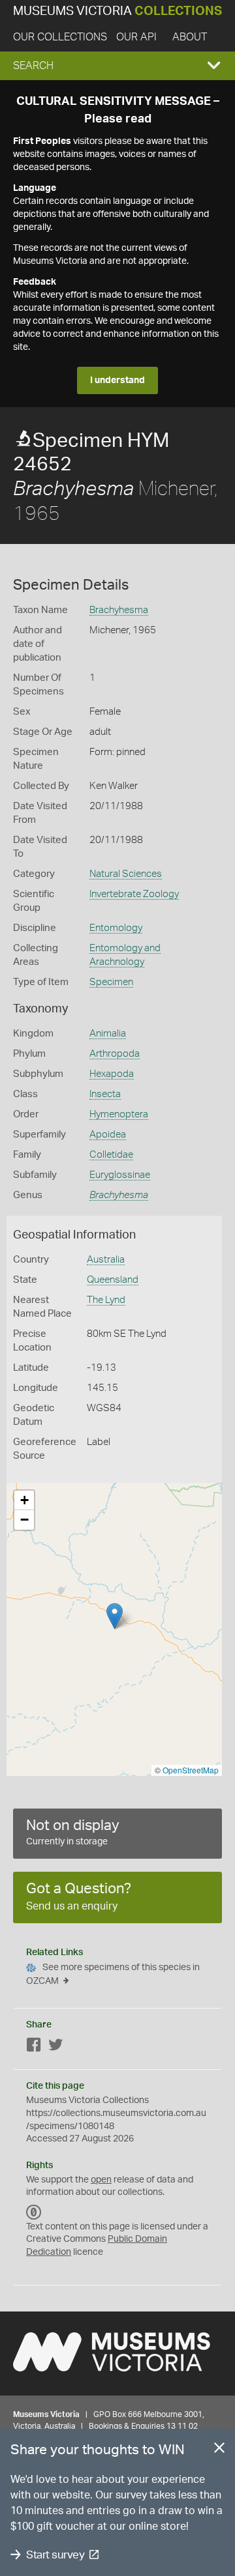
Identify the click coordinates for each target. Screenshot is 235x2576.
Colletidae (111, 1155)
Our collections (60, 37)
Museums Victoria (117, 11)
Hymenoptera (119, 1114)
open (101, 2180)
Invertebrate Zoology (134, 894)
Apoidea (108, 1135)
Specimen (111, 982)
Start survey (55, 2555)
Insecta (105, 1094)
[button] (117, 66)
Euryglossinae (120, 1175)
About (190, 37)
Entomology (116, 928)
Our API (136, 37)
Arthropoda (115, 1054)
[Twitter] (55, 2047)
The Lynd (106, 1300)
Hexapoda (112, 1074)
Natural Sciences (126, 874)
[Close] (219, 2450)
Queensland (113, 1280)
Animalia (108, 1034)
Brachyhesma (119, 610)
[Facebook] (34, 2047)
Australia (106, 1260)
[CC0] (34, 2212)
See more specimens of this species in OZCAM (113, 1974)
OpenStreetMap (191, 1770)
